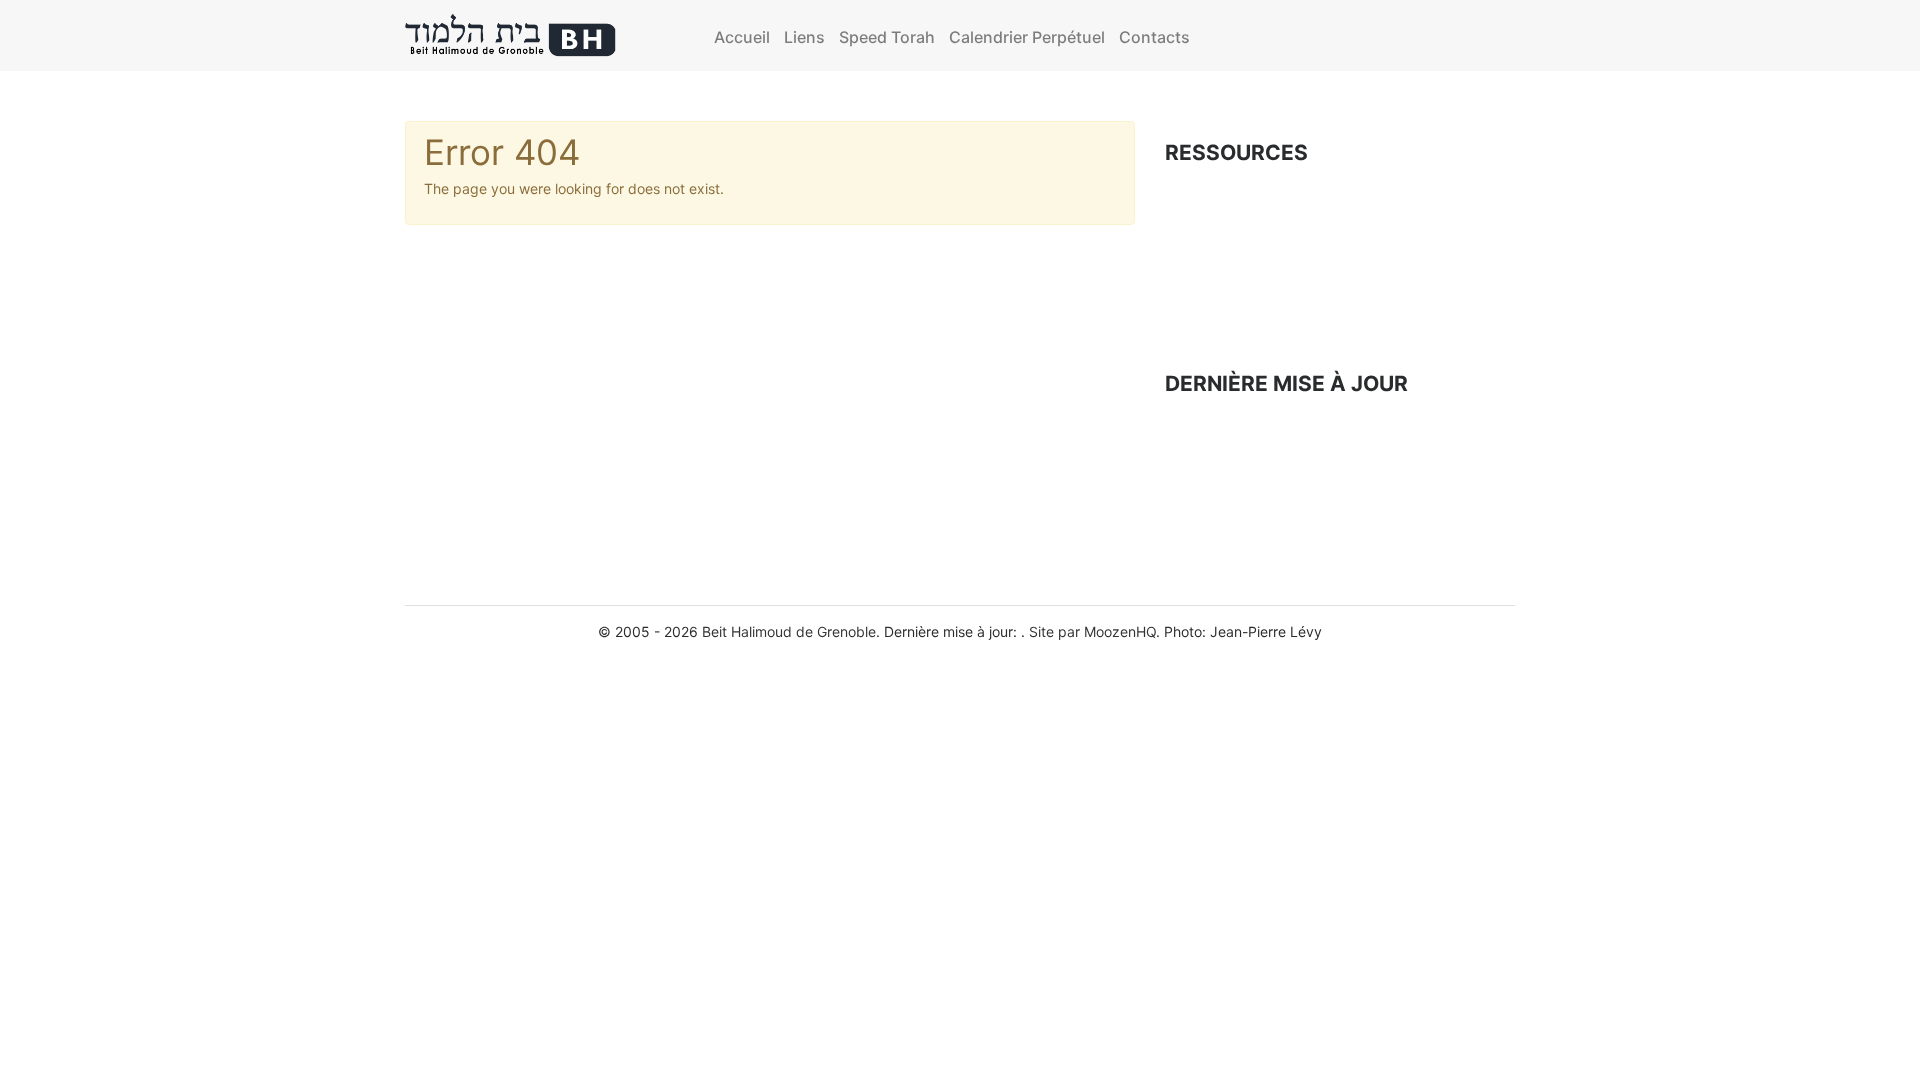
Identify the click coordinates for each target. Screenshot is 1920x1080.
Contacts (1154, 37)
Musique (1196, 320)
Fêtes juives (1208, 219)
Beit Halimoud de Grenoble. (791, 631)
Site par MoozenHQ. (1094, 631)
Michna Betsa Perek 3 (1236, 539)
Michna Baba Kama (1228, 446)
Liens (804, 37)
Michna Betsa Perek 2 (1236, 508)
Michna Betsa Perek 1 (1235, 477)
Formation (1202, 252)
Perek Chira (1207, 286)
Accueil (742, 37)
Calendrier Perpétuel (1027, 37)
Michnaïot (1201, 185)
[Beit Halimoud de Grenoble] (511, 35)
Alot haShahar (1210, 415)
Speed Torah (887, 37)
